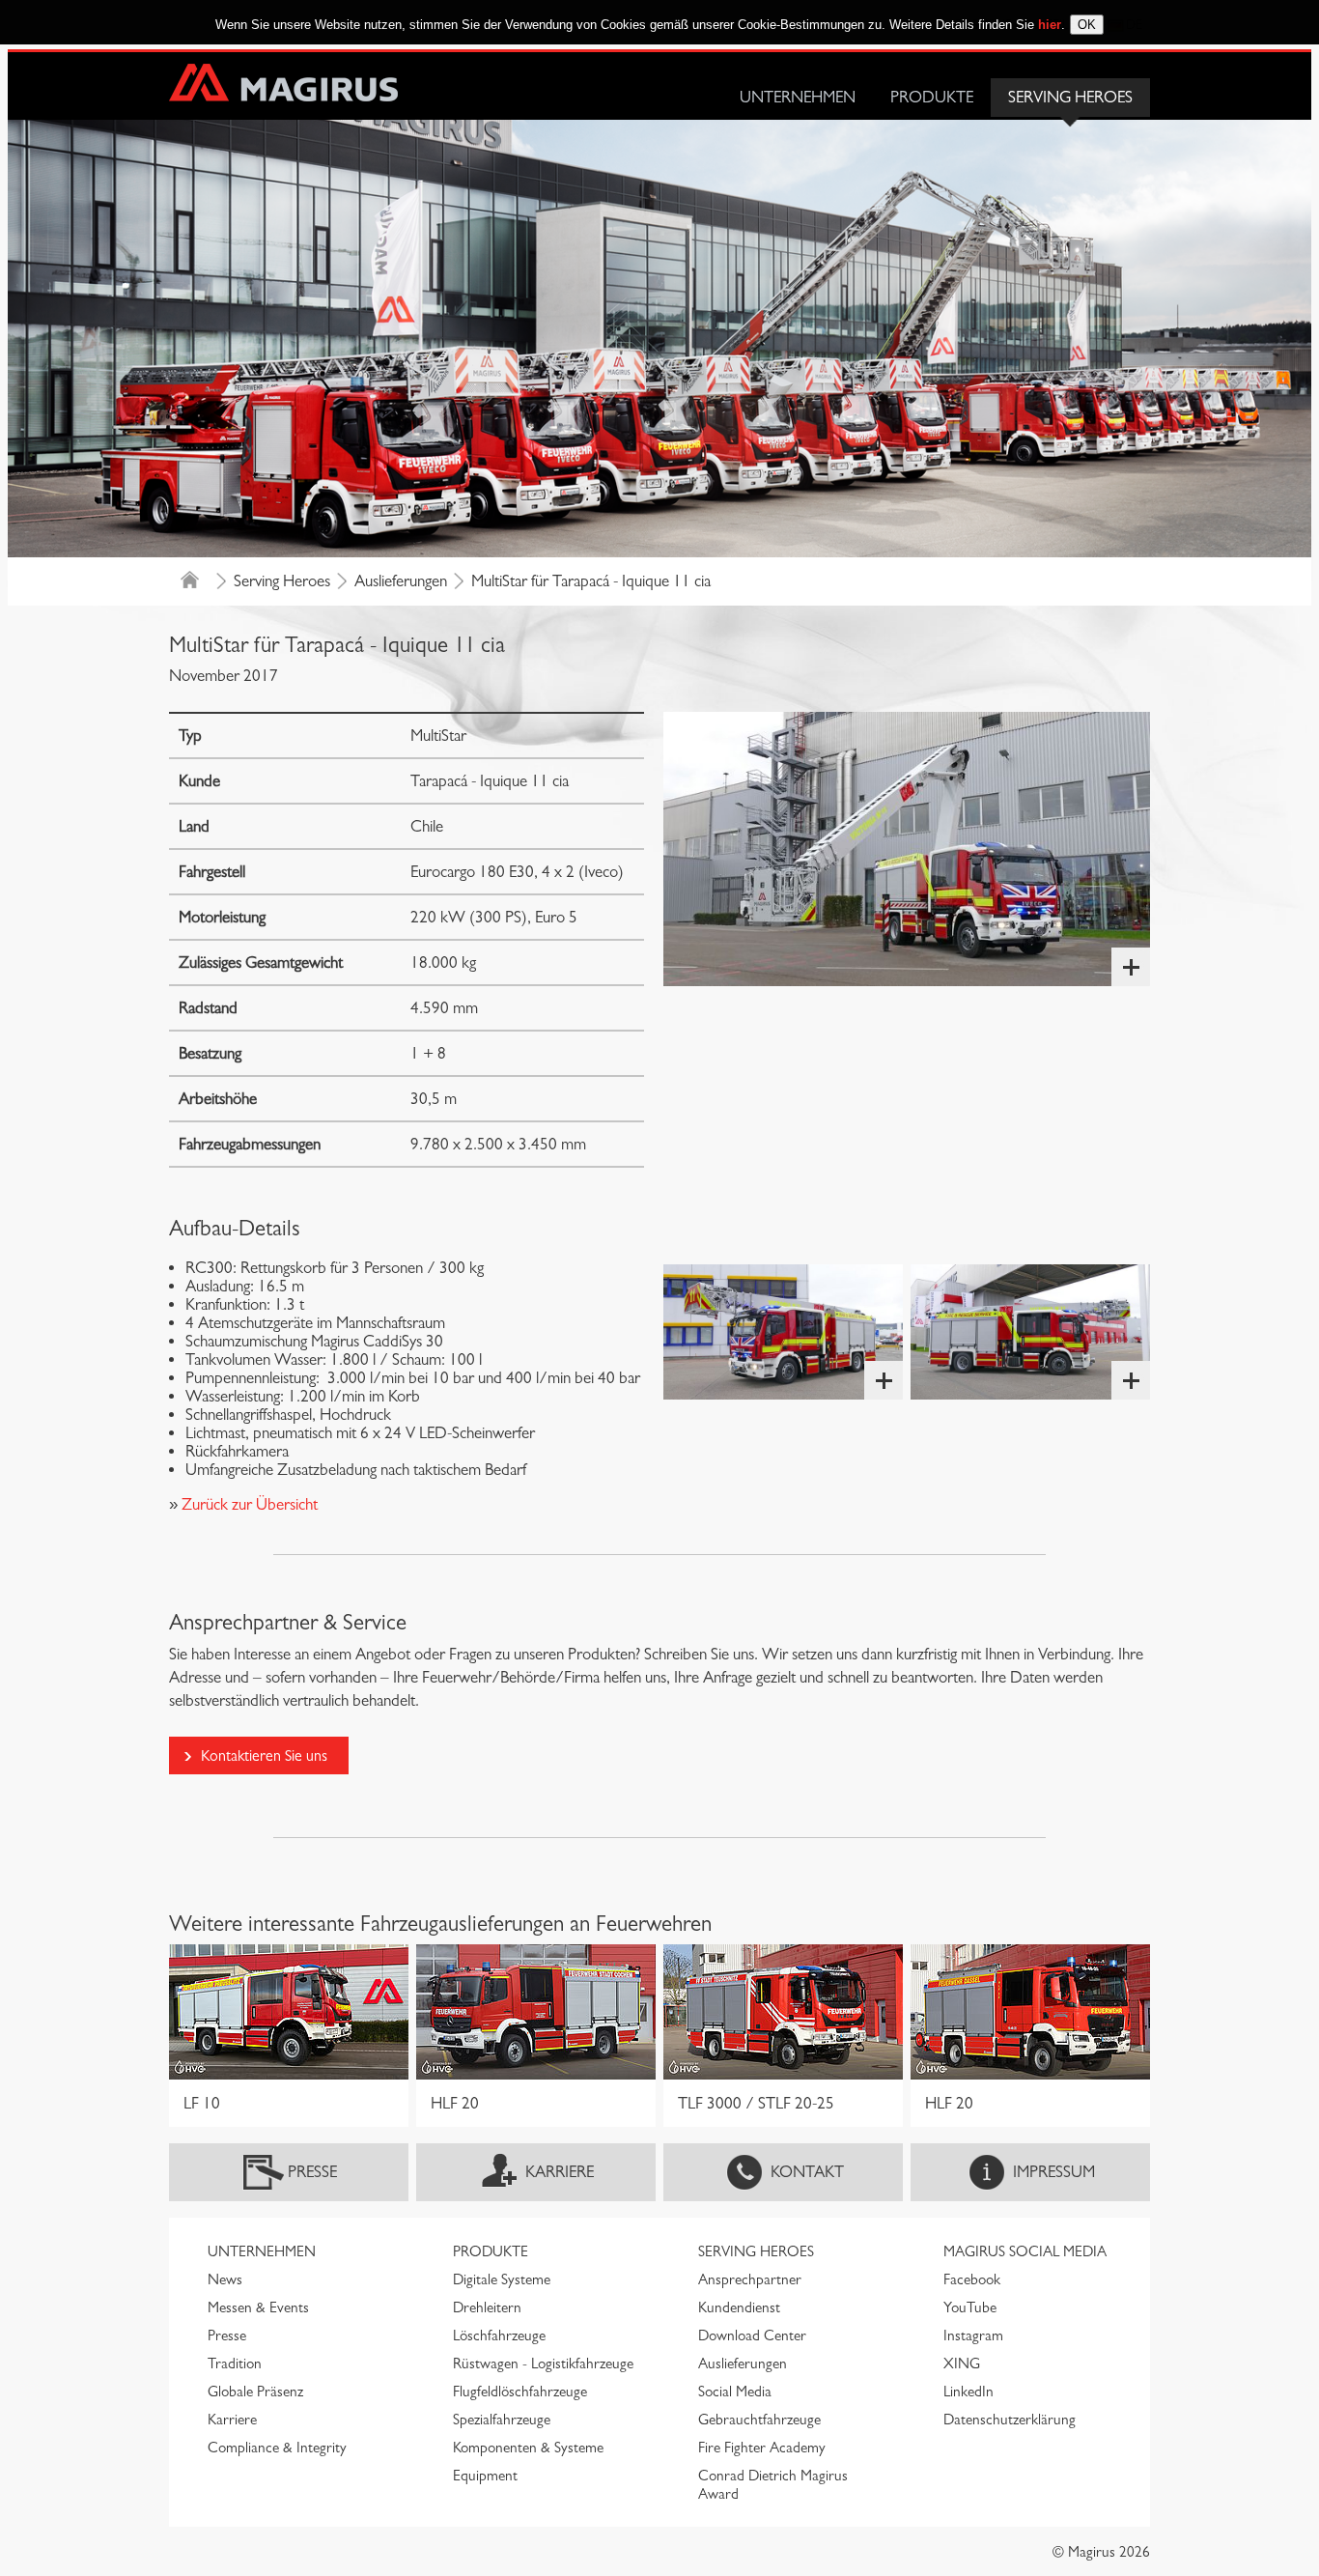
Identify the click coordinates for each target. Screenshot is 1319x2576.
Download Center (752, 2335)
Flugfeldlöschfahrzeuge (520, 2392)
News (225, 2279)
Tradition (235, 2364)
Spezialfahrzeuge (502, 2420)
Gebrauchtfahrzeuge (759, 2420)
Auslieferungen (401, 581)
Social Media (735, 2392)
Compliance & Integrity (277, 2448)
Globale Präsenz (255, 2392)
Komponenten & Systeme (528, 2448)
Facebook (972, 2279)
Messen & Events (258, 2307)
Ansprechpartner (750, 2279)
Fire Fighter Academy (762, 2448)
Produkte (932, 97)
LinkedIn (968, 2392)
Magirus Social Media (1025, 2251)
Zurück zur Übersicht (248, 1504)
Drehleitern (487, 2307)
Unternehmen (798, 97)
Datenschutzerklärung (1010, 2420)
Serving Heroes (1070, 97)
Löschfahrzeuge (499, 2335)
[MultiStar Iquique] (907, 849)
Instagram (973, 2335)
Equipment (485, 2476)
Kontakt (807, 2172)
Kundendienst (739, 2307)
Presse (312, 2172)
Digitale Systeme (502, 2279)
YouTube (970, 2307)
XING (962, 2364)
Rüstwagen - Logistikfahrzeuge (543, 2364)
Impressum (1054, 2172)
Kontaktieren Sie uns (264, 1755)
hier (1050, 25)
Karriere (560, 2172)
